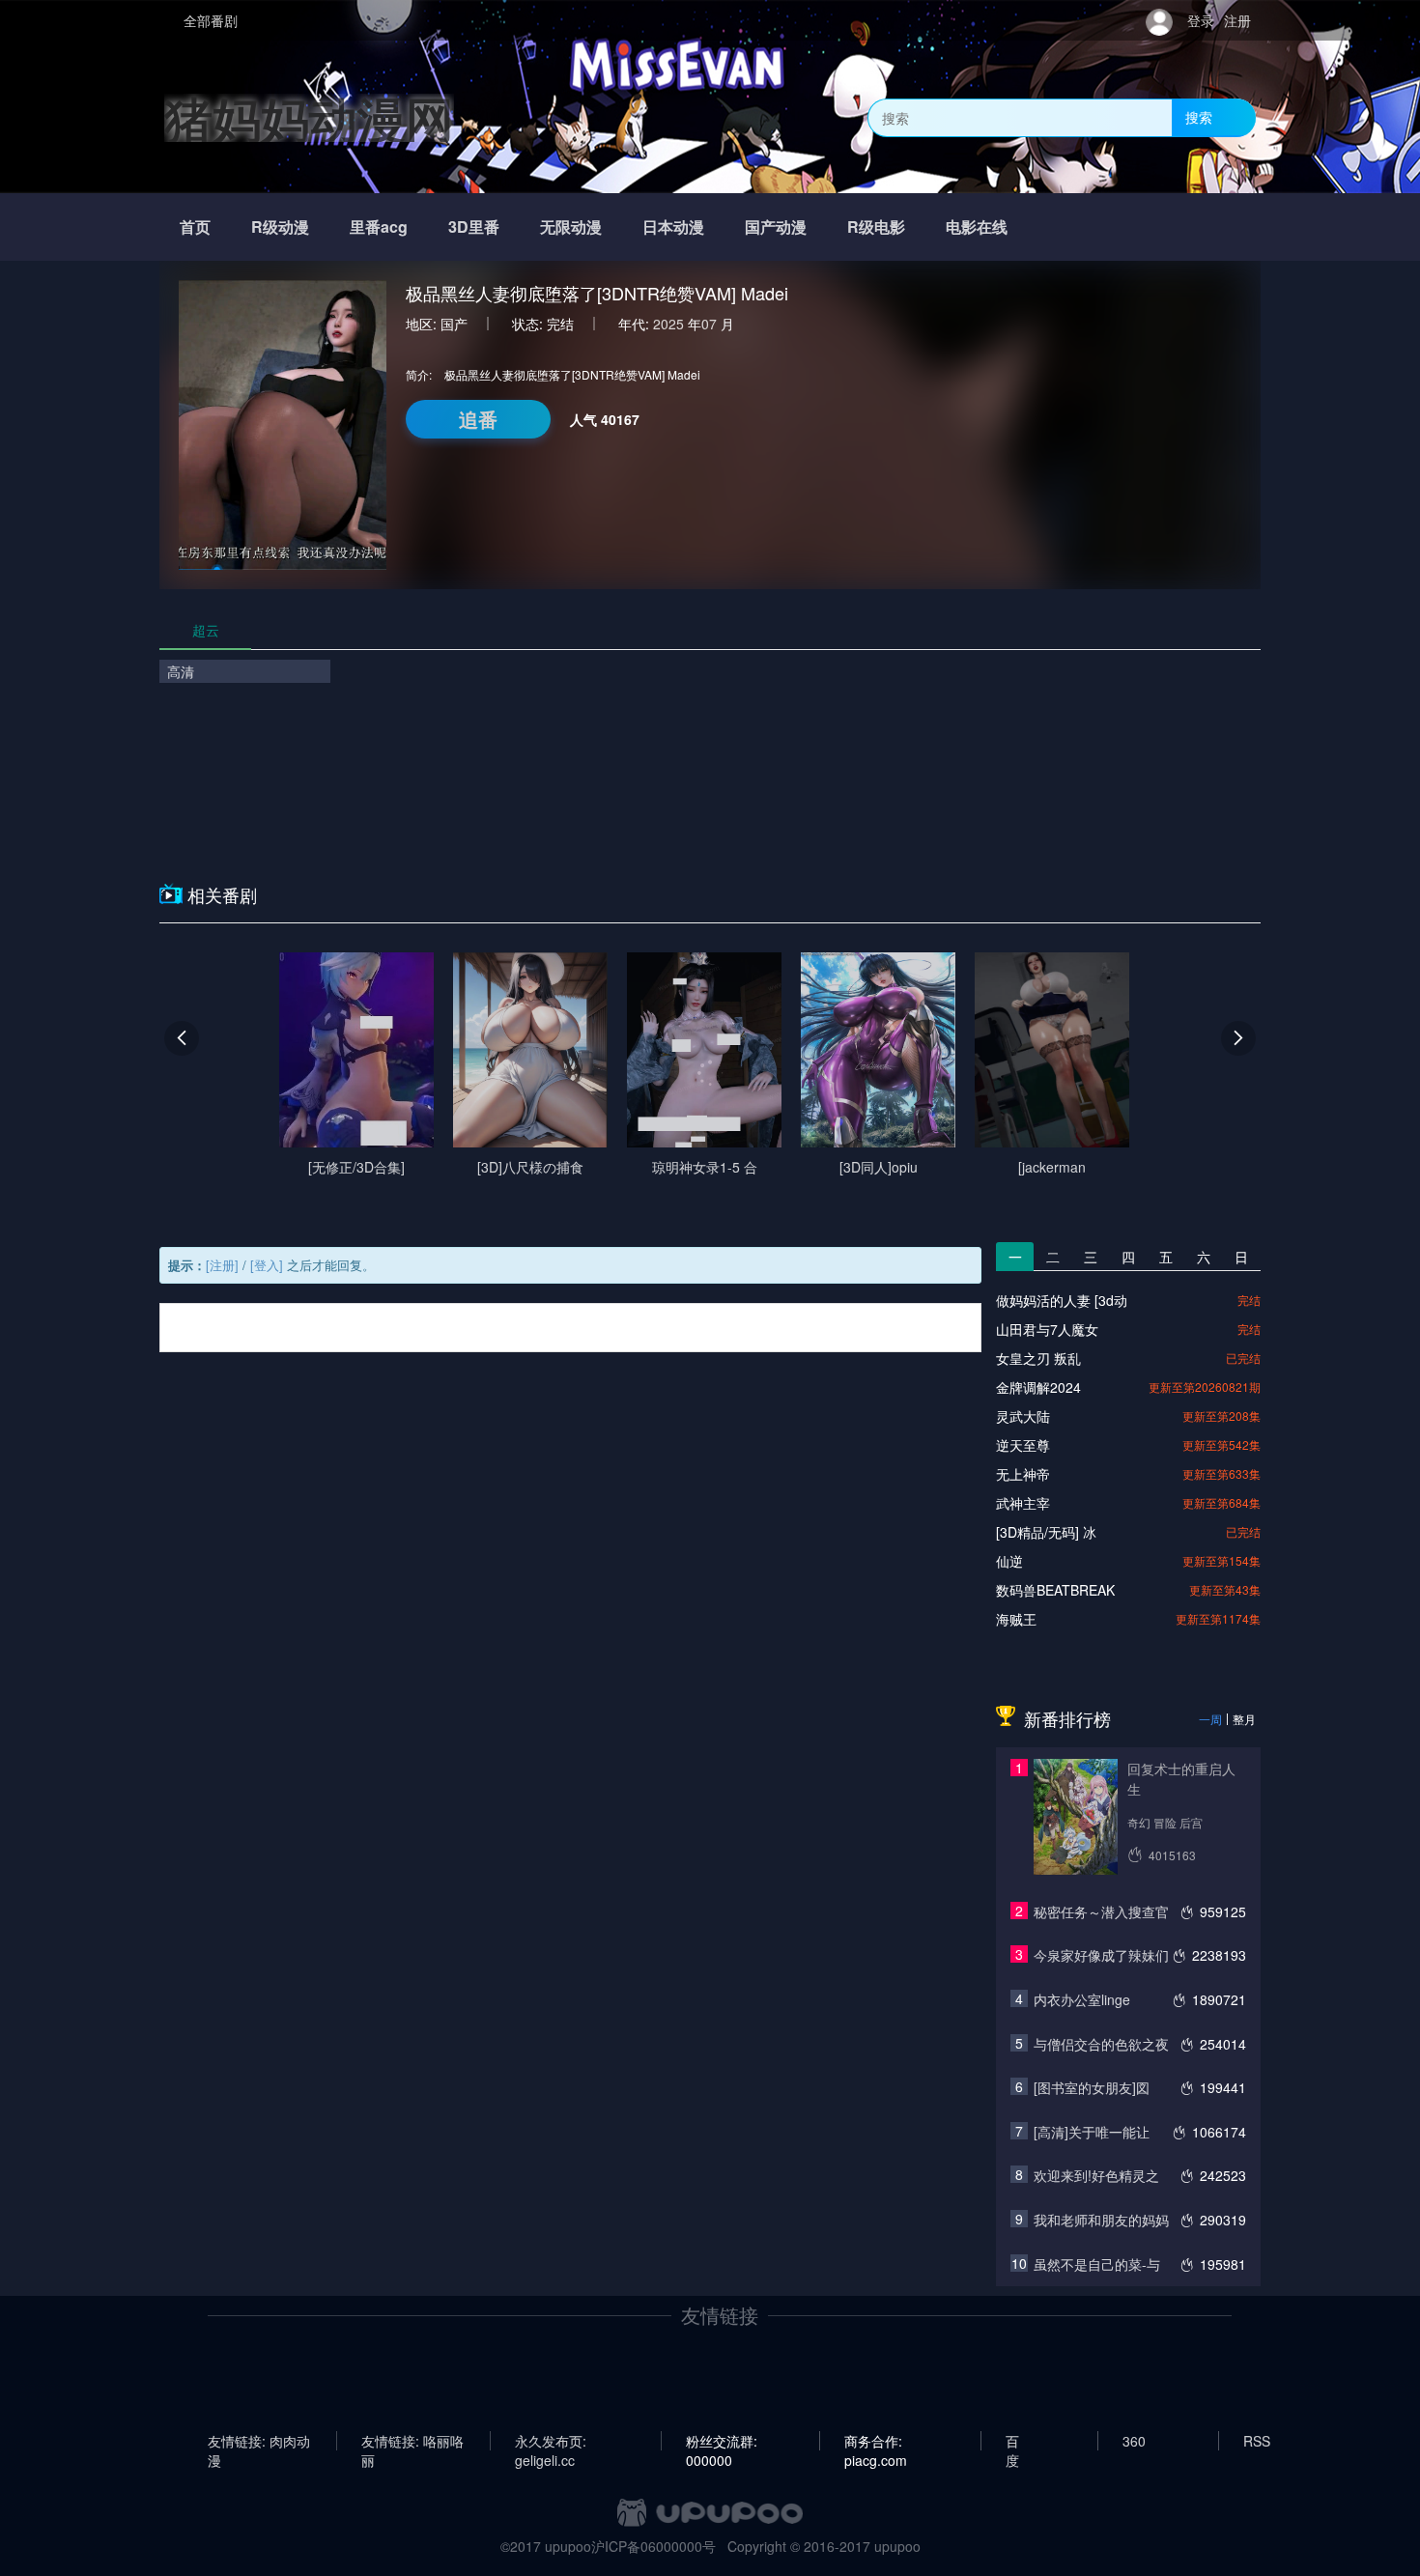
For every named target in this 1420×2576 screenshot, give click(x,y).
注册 (1237, 20)
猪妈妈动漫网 (309, 117)
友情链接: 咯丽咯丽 (412, 2441)
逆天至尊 (1023, 1445)
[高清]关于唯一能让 (1092, 2132)
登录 (1201, 20)
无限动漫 (571, 226)
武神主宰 (1023, 1503)
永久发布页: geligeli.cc (551, 2441)
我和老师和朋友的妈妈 (1101, 2220)
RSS (1257, 2441)
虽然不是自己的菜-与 (1097, 2264)
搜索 (1199, 117)
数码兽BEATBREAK (1055, 1590)
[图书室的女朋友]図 (1092, 2087)
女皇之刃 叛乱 (1038, 1358)
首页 (195, 226)
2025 (668, 324)
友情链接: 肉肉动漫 (259, 2441)
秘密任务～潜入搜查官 (1101, 1911)
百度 (1012, 2441)
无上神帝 (1023, 1474)
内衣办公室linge (1082, 1999)
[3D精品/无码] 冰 (1046, 1532)
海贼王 (1016, 1619)
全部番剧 (211, 20)
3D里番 (474, 226)
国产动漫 (776, 226)
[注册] (222, 1265)
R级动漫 (280, 226)
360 (1134, 2441)
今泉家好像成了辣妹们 (1101, 1955)
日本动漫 (673, 226)
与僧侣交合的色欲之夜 (1101, 2044)
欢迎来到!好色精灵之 (1096, 2175)
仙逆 (1009, 1561)
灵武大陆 (1023, 1416)
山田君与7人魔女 (1047, 1329)
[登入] (267, 1265)
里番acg (379, 226)
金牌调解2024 (1038, 1387)
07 (709, 324)
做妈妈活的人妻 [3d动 (1062, 1300)
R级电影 (876, 226)
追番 (478, 419)
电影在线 (977, 226)
